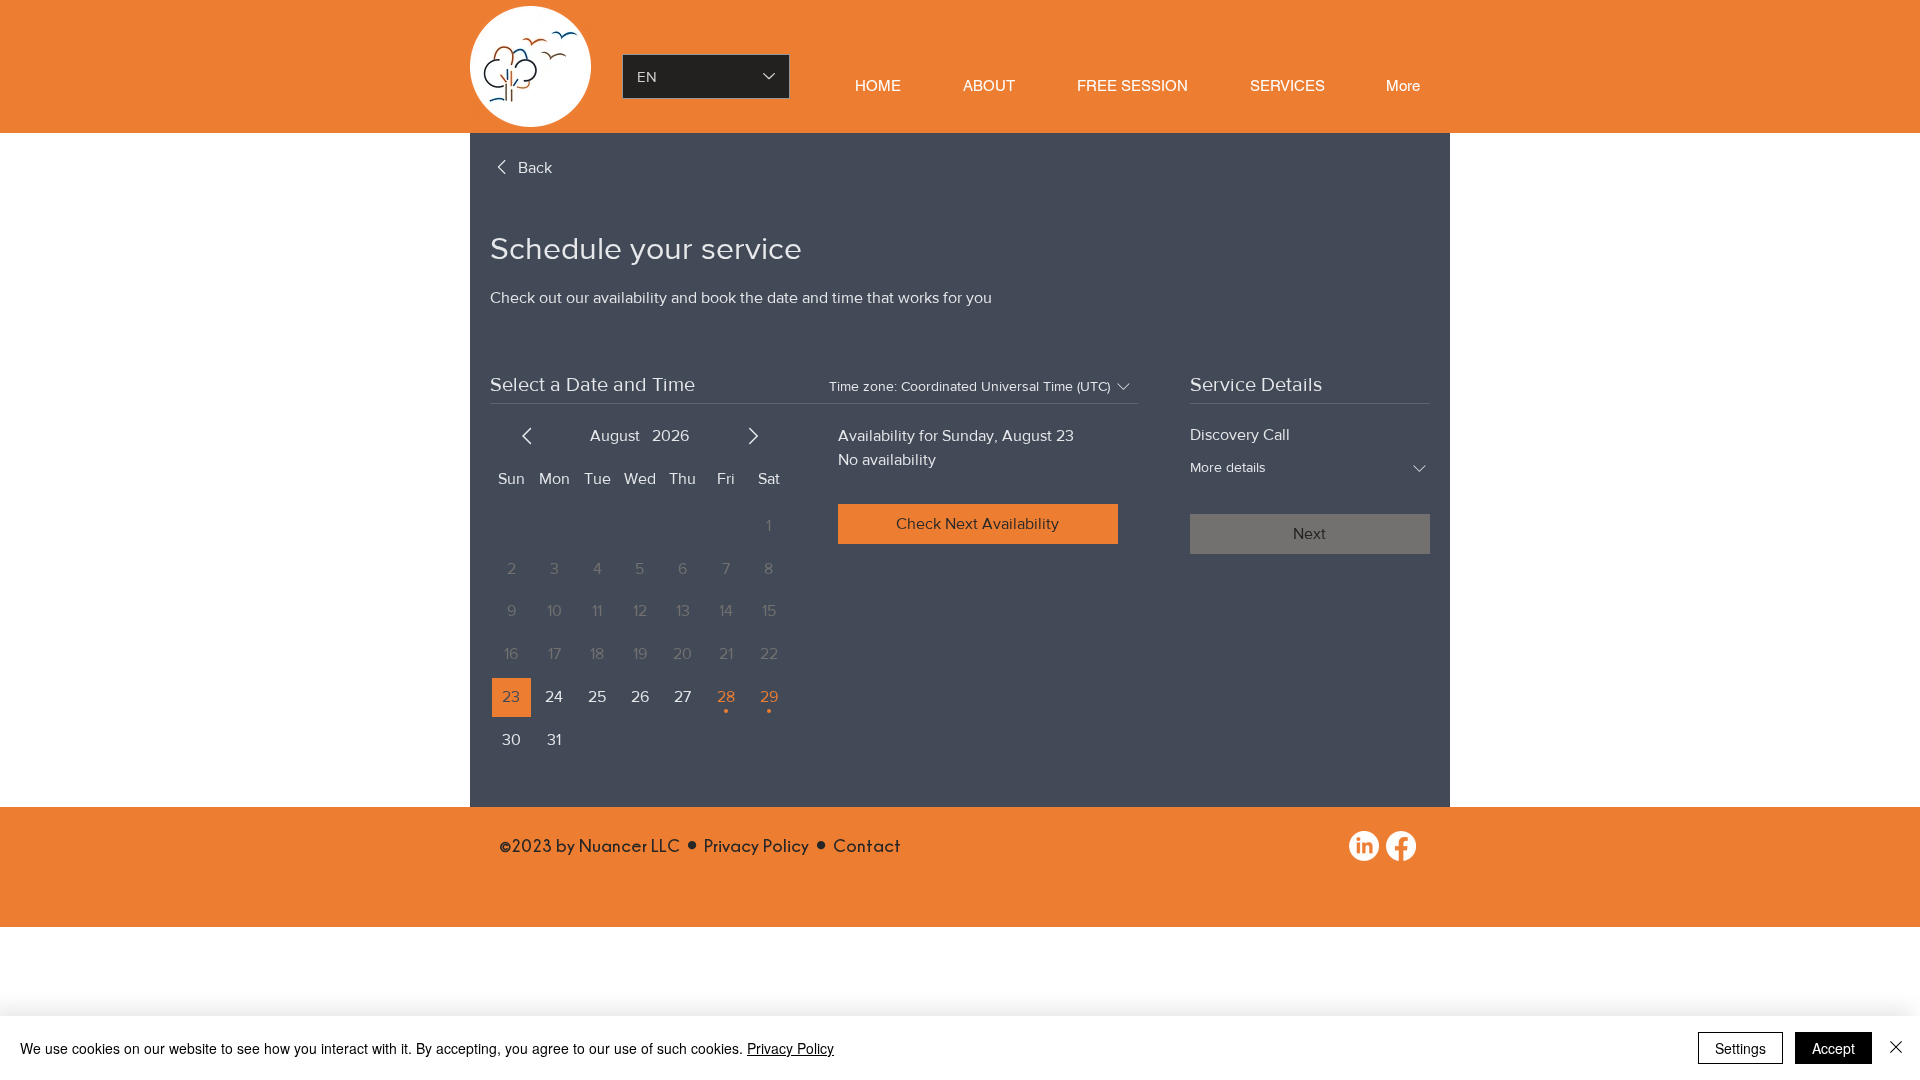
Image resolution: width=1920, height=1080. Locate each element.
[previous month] (527, 436)
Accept (1833, 1048)
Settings (1740, 1048)
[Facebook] (1401, 846)
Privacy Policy (756, 845)
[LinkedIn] (1364, 846)
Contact (867, 845)
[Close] (1896, 1048)
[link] (521, 168)
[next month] (753, 436)
